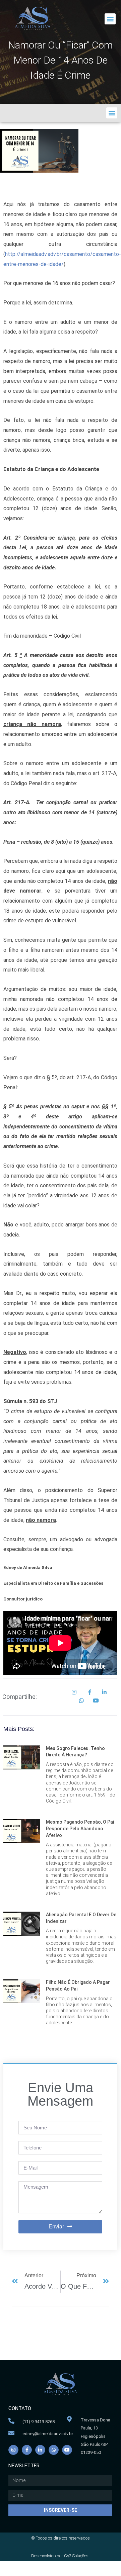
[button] (110, 19)
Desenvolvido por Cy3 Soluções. (60, 2556)
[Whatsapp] (54, 2450)
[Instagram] (13, 2450)
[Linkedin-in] (40, 2450)
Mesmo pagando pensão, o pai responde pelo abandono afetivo (80, 1828)
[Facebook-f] (27, 2450)
